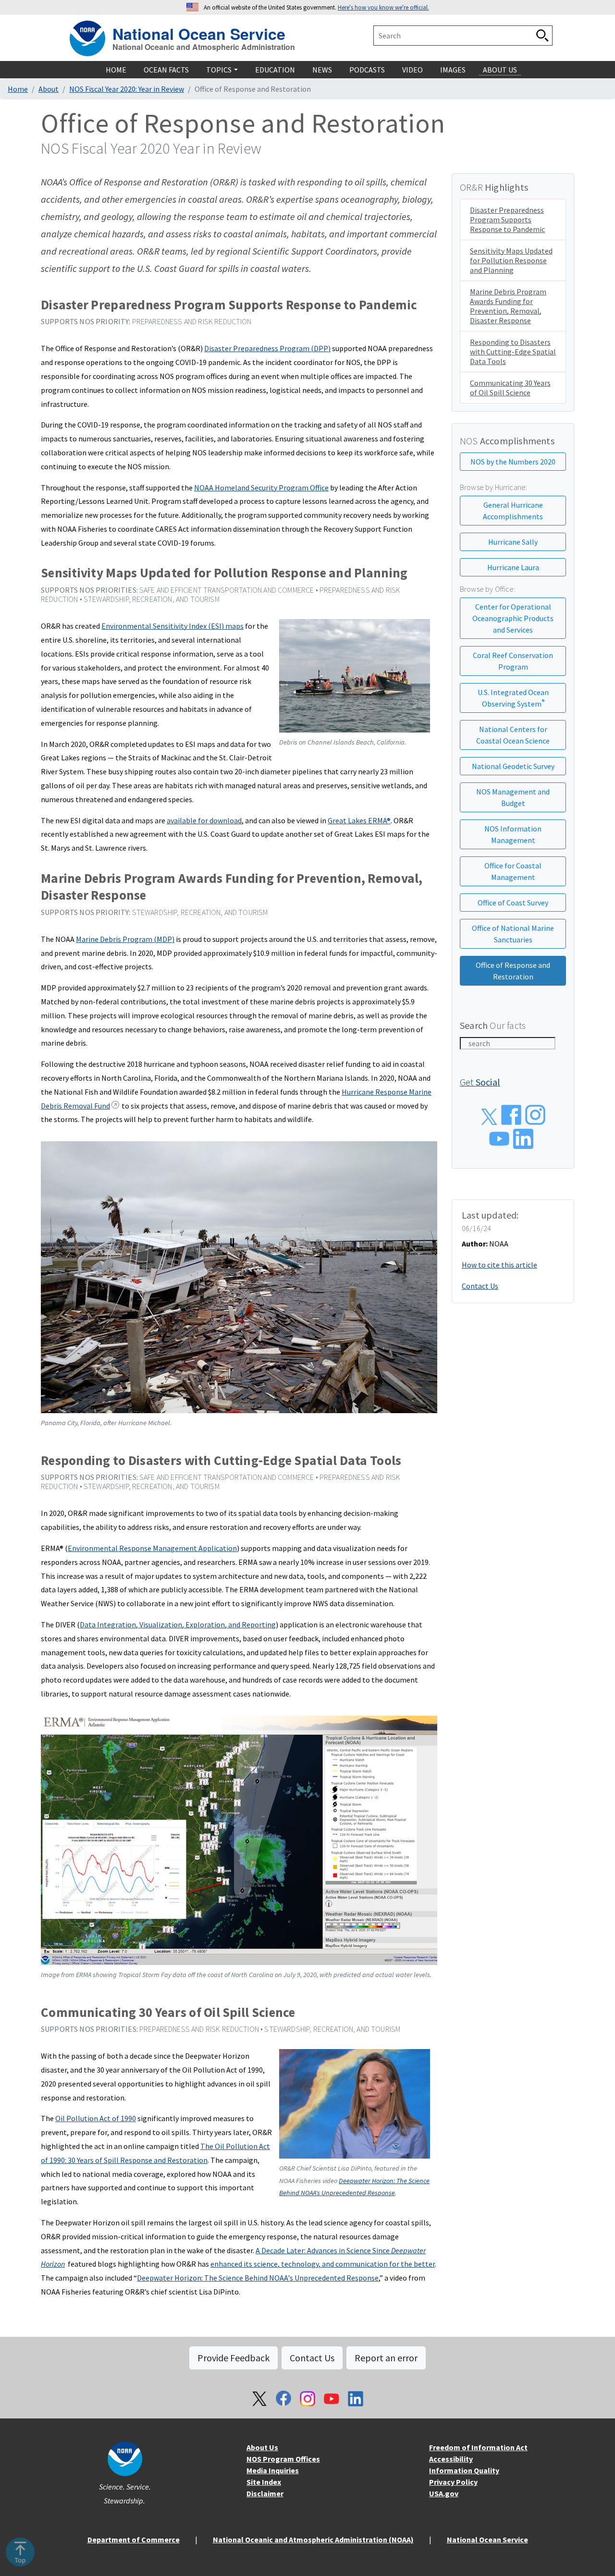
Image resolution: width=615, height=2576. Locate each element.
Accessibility (451, 2459)
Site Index (264, 2482)
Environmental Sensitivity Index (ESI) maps (172, 626)
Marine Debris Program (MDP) (125, 939)
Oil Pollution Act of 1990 (96, 2118)
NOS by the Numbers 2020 (513, 462)
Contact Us (480, 1286)
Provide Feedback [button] (234, 2358)
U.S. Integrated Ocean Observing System (513, 698)
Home (18, 89)
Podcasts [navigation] (367, 70)
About (49, 89)
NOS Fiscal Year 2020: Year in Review (127, 89)
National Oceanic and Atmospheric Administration (204, 47)
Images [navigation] (453, 70)
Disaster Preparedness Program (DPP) (267, 348)
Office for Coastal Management (513, 871)
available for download (204, 820)
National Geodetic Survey (513, 766)
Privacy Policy (453, 2482)
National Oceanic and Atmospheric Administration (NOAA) (313, 2539)
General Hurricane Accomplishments (513, 511)
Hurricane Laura (513, 567)
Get (480, 1082)
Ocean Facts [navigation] (166, 70)
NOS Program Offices (283, 2459)
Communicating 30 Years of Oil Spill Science (510, 388)
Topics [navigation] (219, 70)
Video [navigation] (412, 70)
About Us (262, 2447)
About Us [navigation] (500, 70)
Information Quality (464, 2470)
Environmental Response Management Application (152, 1548)
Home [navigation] (116, 70)
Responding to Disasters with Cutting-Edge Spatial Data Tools (513, 352)
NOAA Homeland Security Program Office (261, 488)
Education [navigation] (275, 70)
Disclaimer (265, 2493)
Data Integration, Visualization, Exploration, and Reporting (178, 1624)
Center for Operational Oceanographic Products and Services (513, 618)
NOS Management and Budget (513, 797)
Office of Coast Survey (513, 903)
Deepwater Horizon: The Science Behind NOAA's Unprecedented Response (258, 2278)
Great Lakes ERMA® (359, 820)
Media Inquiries (273, 2470)
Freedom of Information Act (478, 2447)
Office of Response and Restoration (513, 971)
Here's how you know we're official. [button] (383, 7)
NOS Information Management (513, 834)
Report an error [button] (386, 2358)
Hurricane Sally (513, 542)
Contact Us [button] (312, 2358)
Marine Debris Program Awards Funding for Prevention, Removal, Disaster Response (508, 306)
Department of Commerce (134, 2539)
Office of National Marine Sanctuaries (513, 934)
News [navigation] (322, 70)
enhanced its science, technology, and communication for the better (323, 2264)
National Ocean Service (199, 32)
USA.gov (444, 2493)
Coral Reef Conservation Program (513, 661)
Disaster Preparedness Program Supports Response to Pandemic (507, 220)
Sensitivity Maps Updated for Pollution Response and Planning (511, 260)
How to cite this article (499, 1265)
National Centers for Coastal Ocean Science (513, 735)
